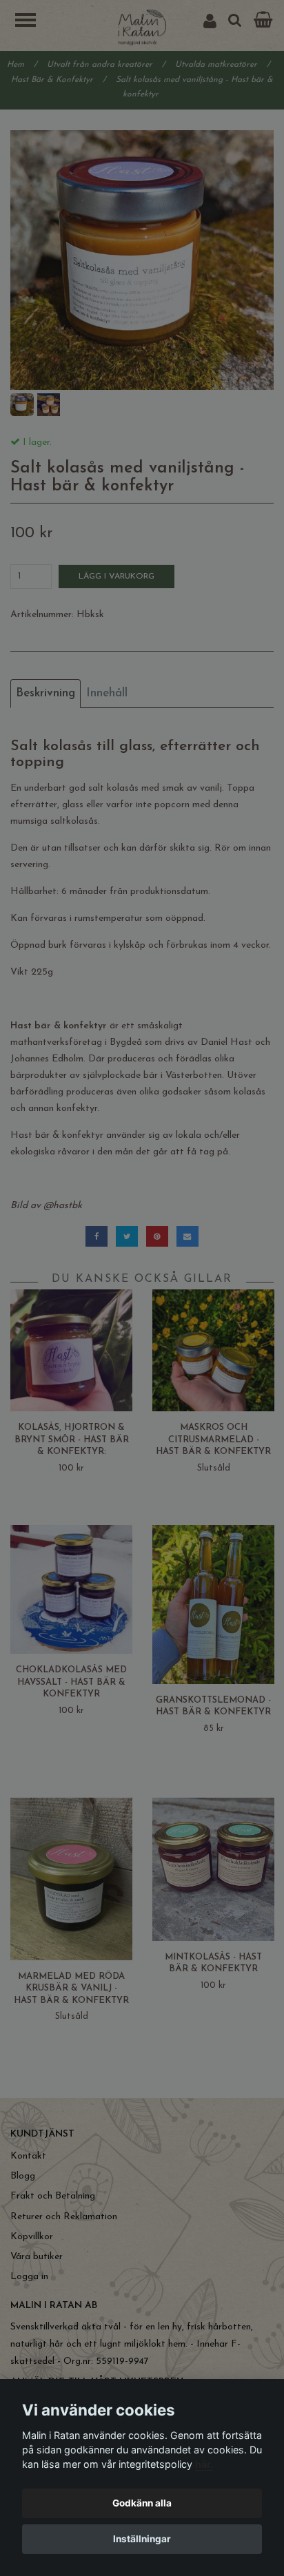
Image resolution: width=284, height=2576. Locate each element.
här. (204, 2464)
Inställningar (142, 2539)
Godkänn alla (142, 2503)
